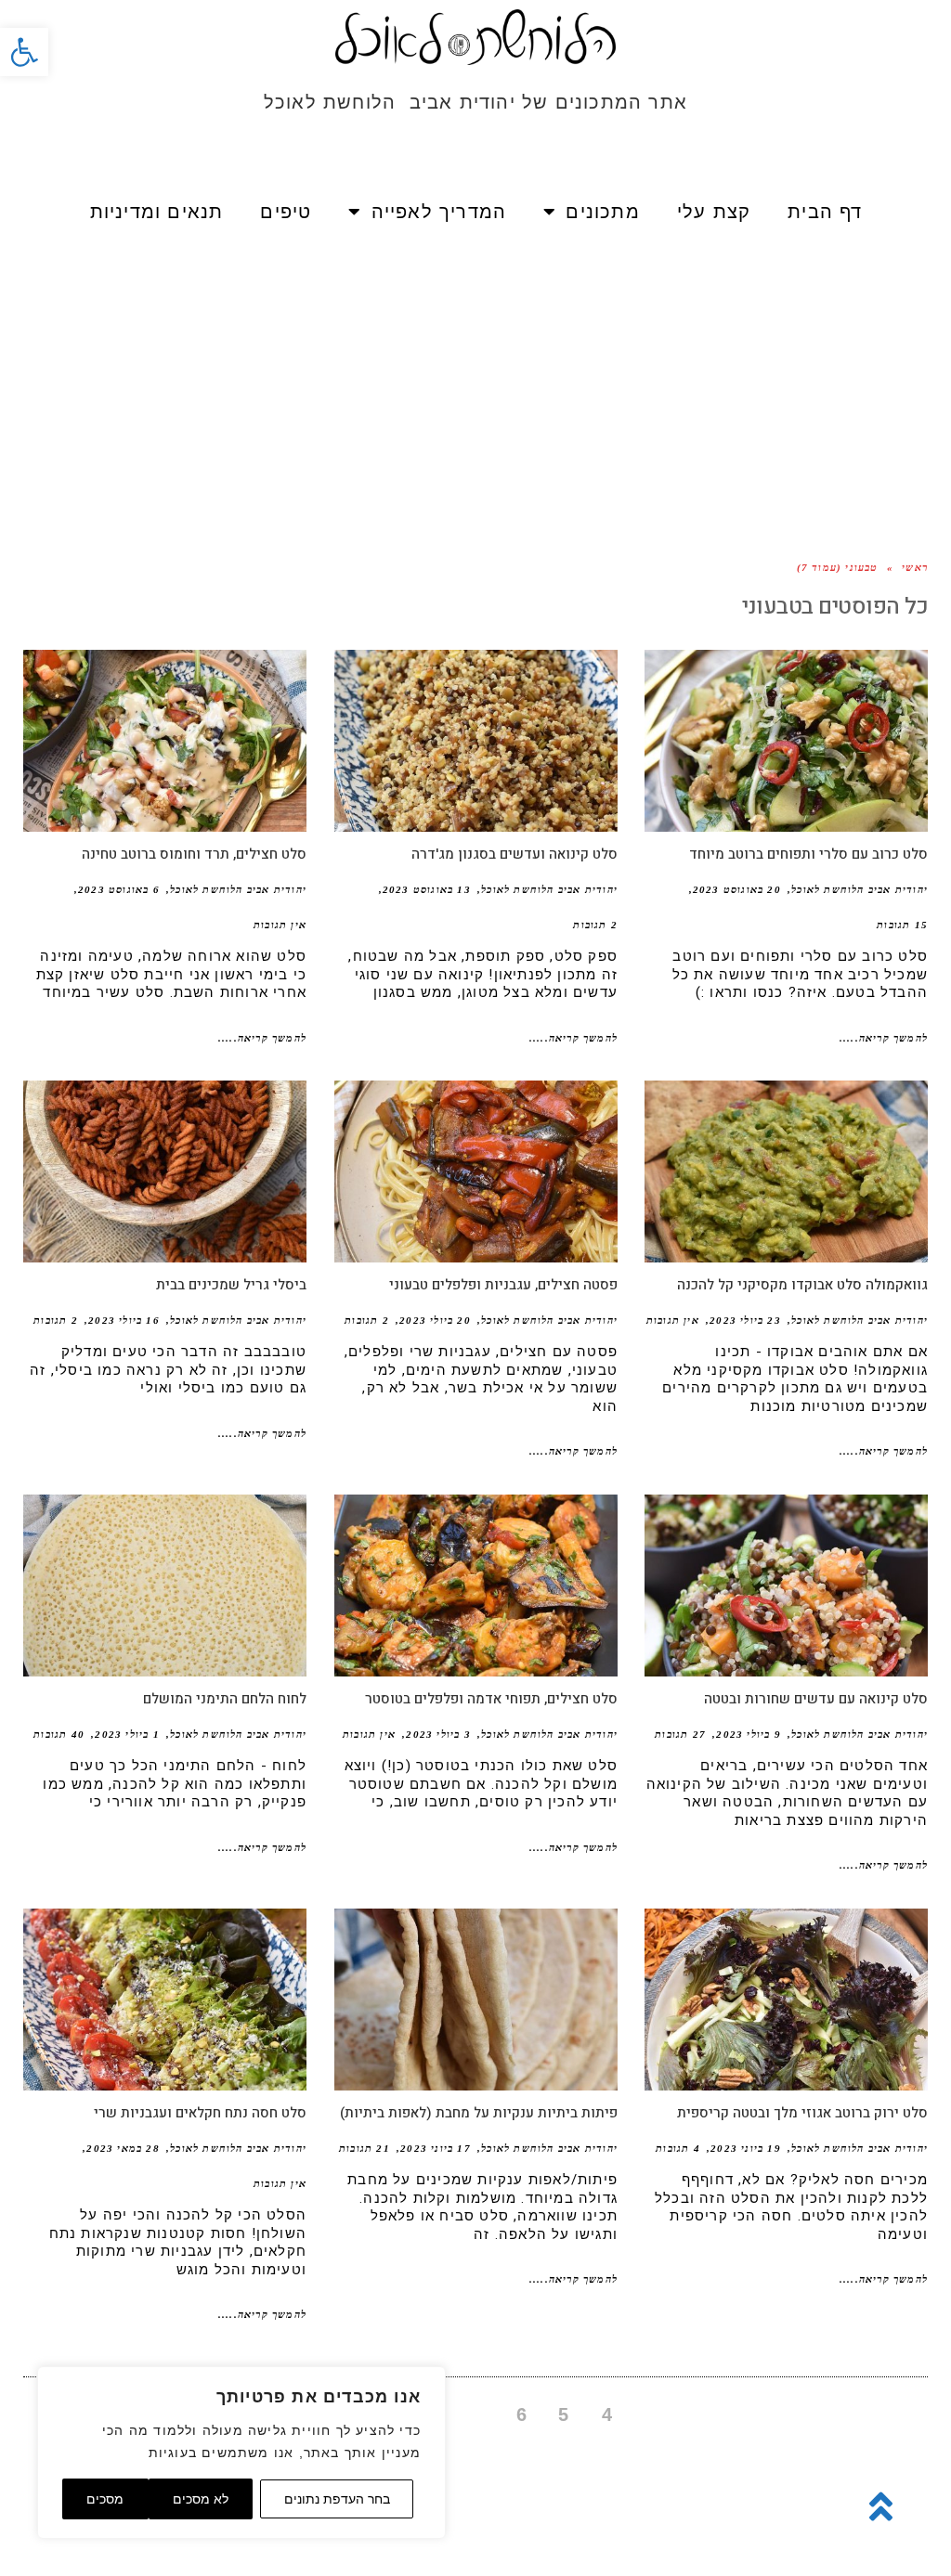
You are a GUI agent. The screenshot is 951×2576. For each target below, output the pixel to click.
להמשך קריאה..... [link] (884, 1038)
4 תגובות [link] (678, 2148)
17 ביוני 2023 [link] (436, 2148)
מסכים (105, 2499)
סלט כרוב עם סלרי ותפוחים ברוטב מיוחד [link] (808, 854)
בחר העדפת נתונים (337, 2499)
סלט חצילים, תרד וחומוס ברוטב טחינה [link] (194, 854)
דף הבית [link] (825, 212)
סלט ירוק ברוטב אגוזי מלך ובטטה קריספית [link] (802, 2113)
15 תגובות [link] (902, 925)
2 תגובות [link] (595, 925)
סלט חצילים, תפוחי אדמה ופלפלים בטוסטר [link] (491, 1699)
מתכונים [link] (602, 212)
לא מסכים (201, 2499)
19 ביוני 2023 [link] (746, 2148)
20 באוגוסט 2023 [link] (737, 889)
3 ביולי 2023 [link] (438, 1734)
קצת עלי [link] (714, 212)
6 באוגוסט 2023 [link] (119, 889)
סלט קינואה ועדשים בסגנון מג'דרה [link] (515, 854)
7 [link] (480, 2414)
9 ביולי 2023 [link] (748, 1734)
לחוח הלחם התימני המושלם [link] (225, 1699)
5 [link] (564, 2414)
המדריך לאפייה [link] (439, 212)
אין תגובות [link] (280, 925)
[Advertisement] (475, 381)
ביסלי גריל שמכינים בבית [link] (231, 1285)
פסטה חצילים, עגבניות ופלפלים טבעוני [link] (503, 1285)
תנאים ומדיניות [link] (157, 212)
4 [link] (607, 2414)
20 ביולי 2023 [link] (435, 1320)
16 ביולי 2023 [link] (124, 1320)
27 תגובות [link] (680, 1734)
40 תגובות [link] (59, 1734)
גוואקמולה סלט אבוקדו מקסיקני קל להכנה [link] (802, 1285)
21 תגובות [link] (365, 2148)
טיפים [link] (286, 212)
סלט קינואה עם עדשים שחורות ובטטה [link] (816, 1699)
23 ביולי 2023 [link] (745, 1320)
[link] (24, 52)
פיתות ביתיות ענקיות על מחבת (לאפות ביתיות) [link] (479, 2113)
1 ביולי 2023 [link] (127, 1734)
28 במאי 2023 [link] (123, 2148)
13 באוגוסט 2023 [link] (427, 889)
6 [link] (522, 2414)
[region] (241, 2453)
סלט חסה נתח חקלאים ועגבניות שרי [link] (200, 2113)
